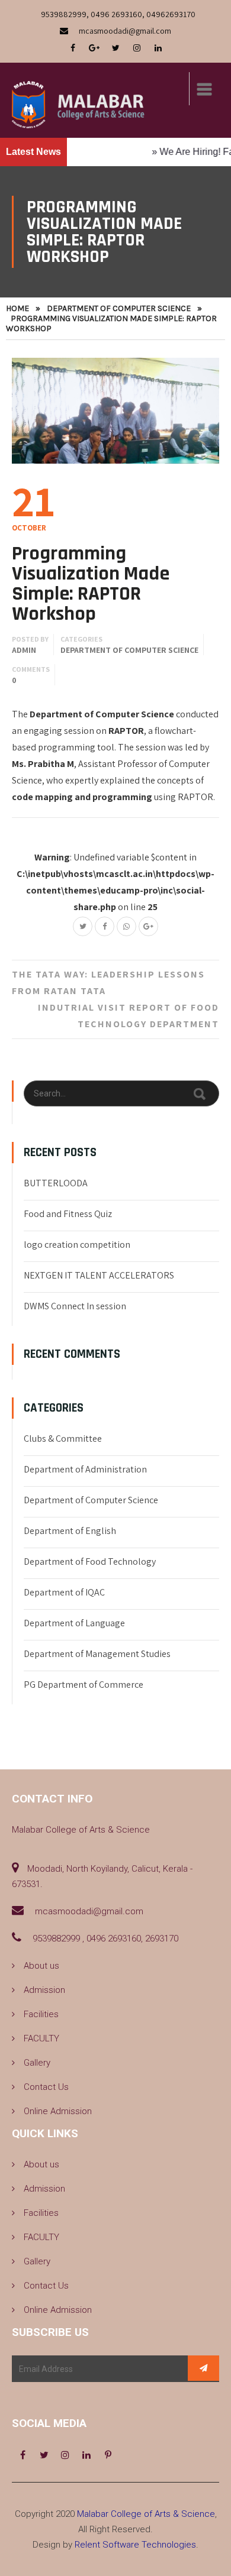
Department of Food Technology (90, 1562)
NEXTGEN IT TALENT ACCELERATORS (99, 1275)
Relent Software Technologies (135, 2545)
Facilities (41, 2014)
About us (41, 1966)
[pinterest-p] (108, 2455)
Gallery (37, 2063)
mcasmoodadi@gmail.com (125, 31)
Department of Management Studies (97, 1654)
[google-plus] (94, 48)
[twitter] (115, 48)
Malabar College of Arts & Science (146, 2514)
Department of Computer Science (119, 308)
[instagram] (137, 48)
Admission (44, 1990)
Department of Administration (85, 1469)
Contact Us (46, 2087)
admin (24, 650)
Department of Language (74, 1623)
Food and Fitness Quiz (68, 1214)
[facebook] (73, 48)
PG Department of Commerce (84, 1685)
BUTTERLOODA (56, 1183)
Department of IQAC (64, 1592)
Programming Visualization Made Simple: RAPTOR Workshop (91, 584)
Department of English (70, 1531)
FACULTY (41, 2038)
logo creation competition (77, 1245)
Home (17, 308)
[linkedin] (158, 48)
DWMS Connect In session (75, 1306)
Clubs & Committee (63, 1439)
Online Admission (58, 2111)
